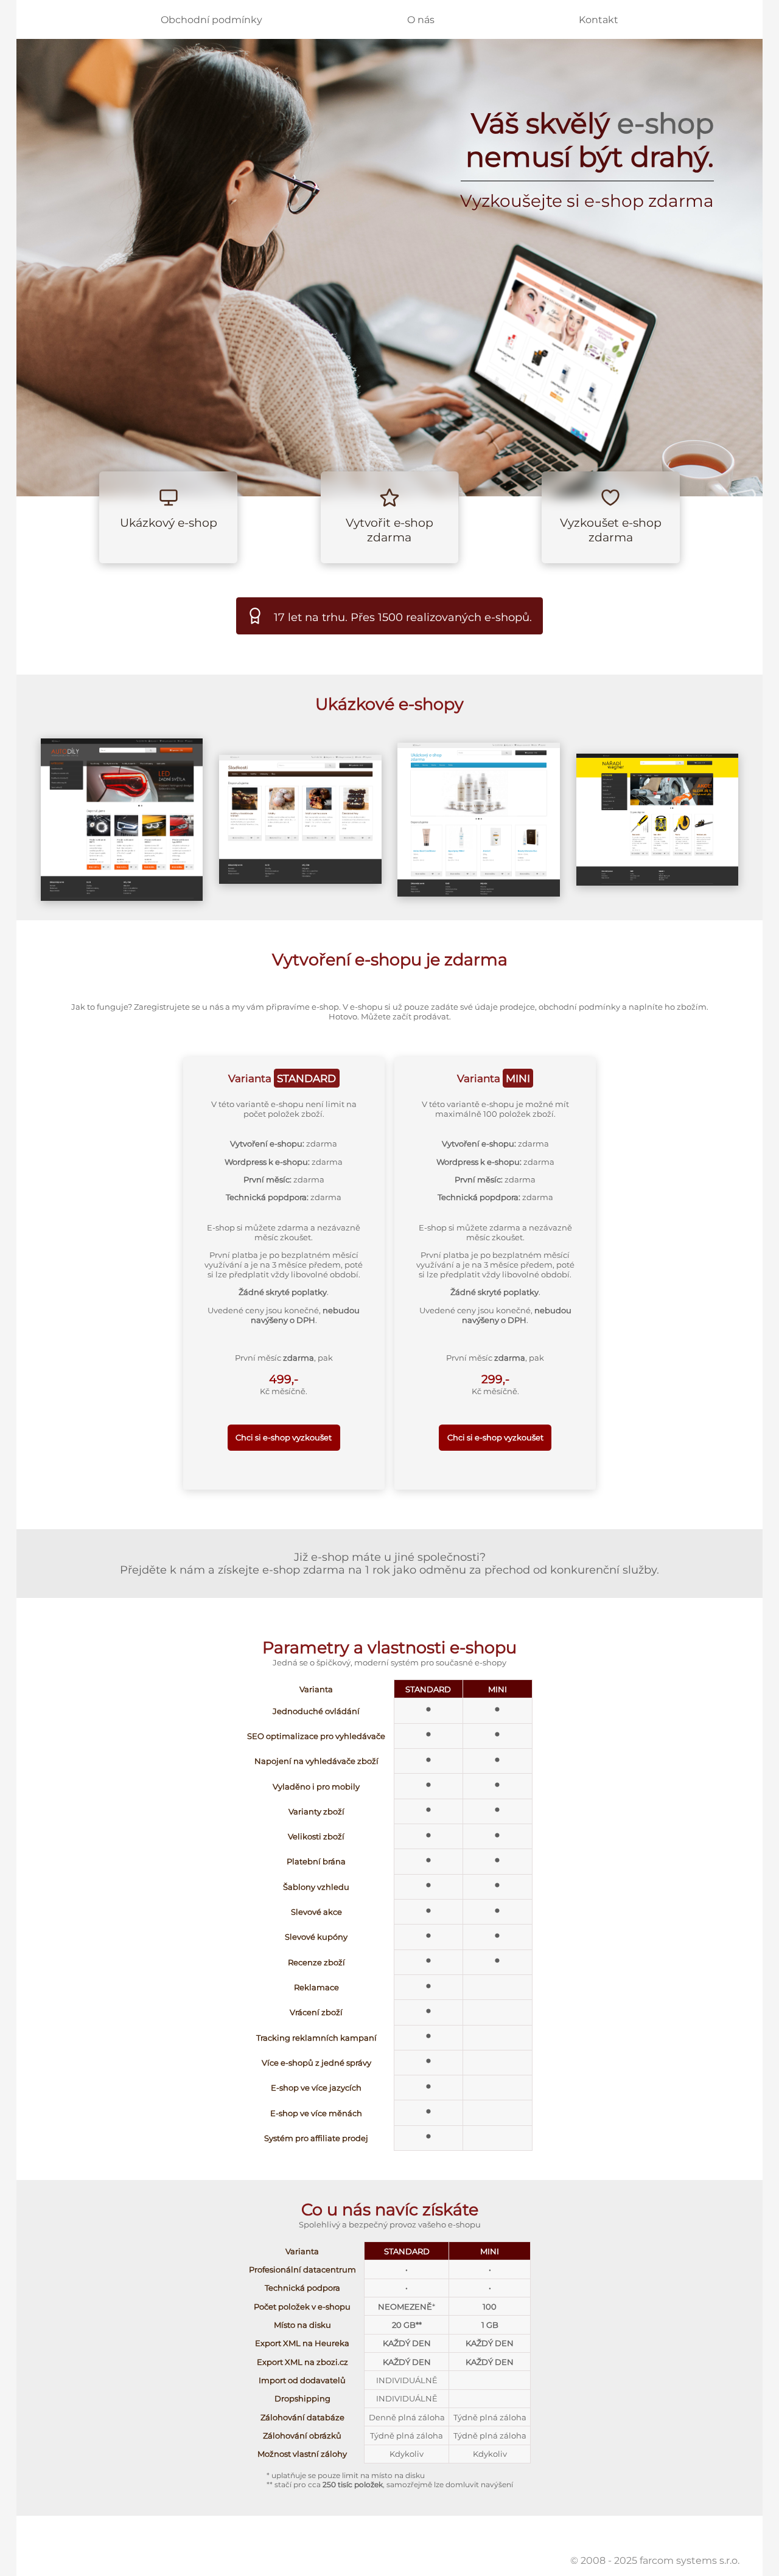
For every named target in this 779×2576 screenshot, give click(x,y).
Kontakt (599, 20)
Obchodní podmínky (211, 20)
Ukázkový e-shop (169, 522)
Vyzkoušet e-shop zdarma (611, 530)
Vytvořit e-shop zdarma (389, 530)
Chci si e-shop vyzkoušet (284, 1437)
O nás (421, 20)
